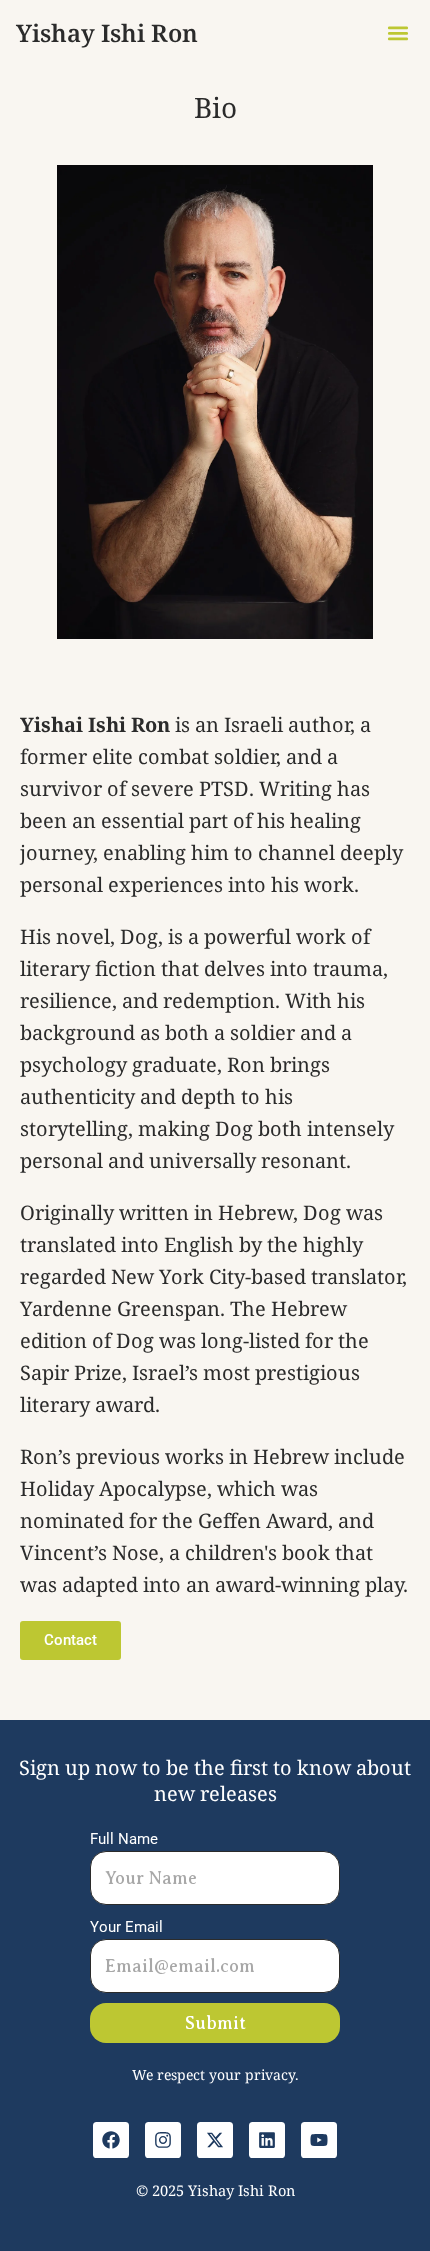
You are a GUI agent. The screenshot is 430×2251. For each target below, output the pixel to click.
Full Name (124, 1839)
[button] (397, 32)
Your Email (126, 1927)
